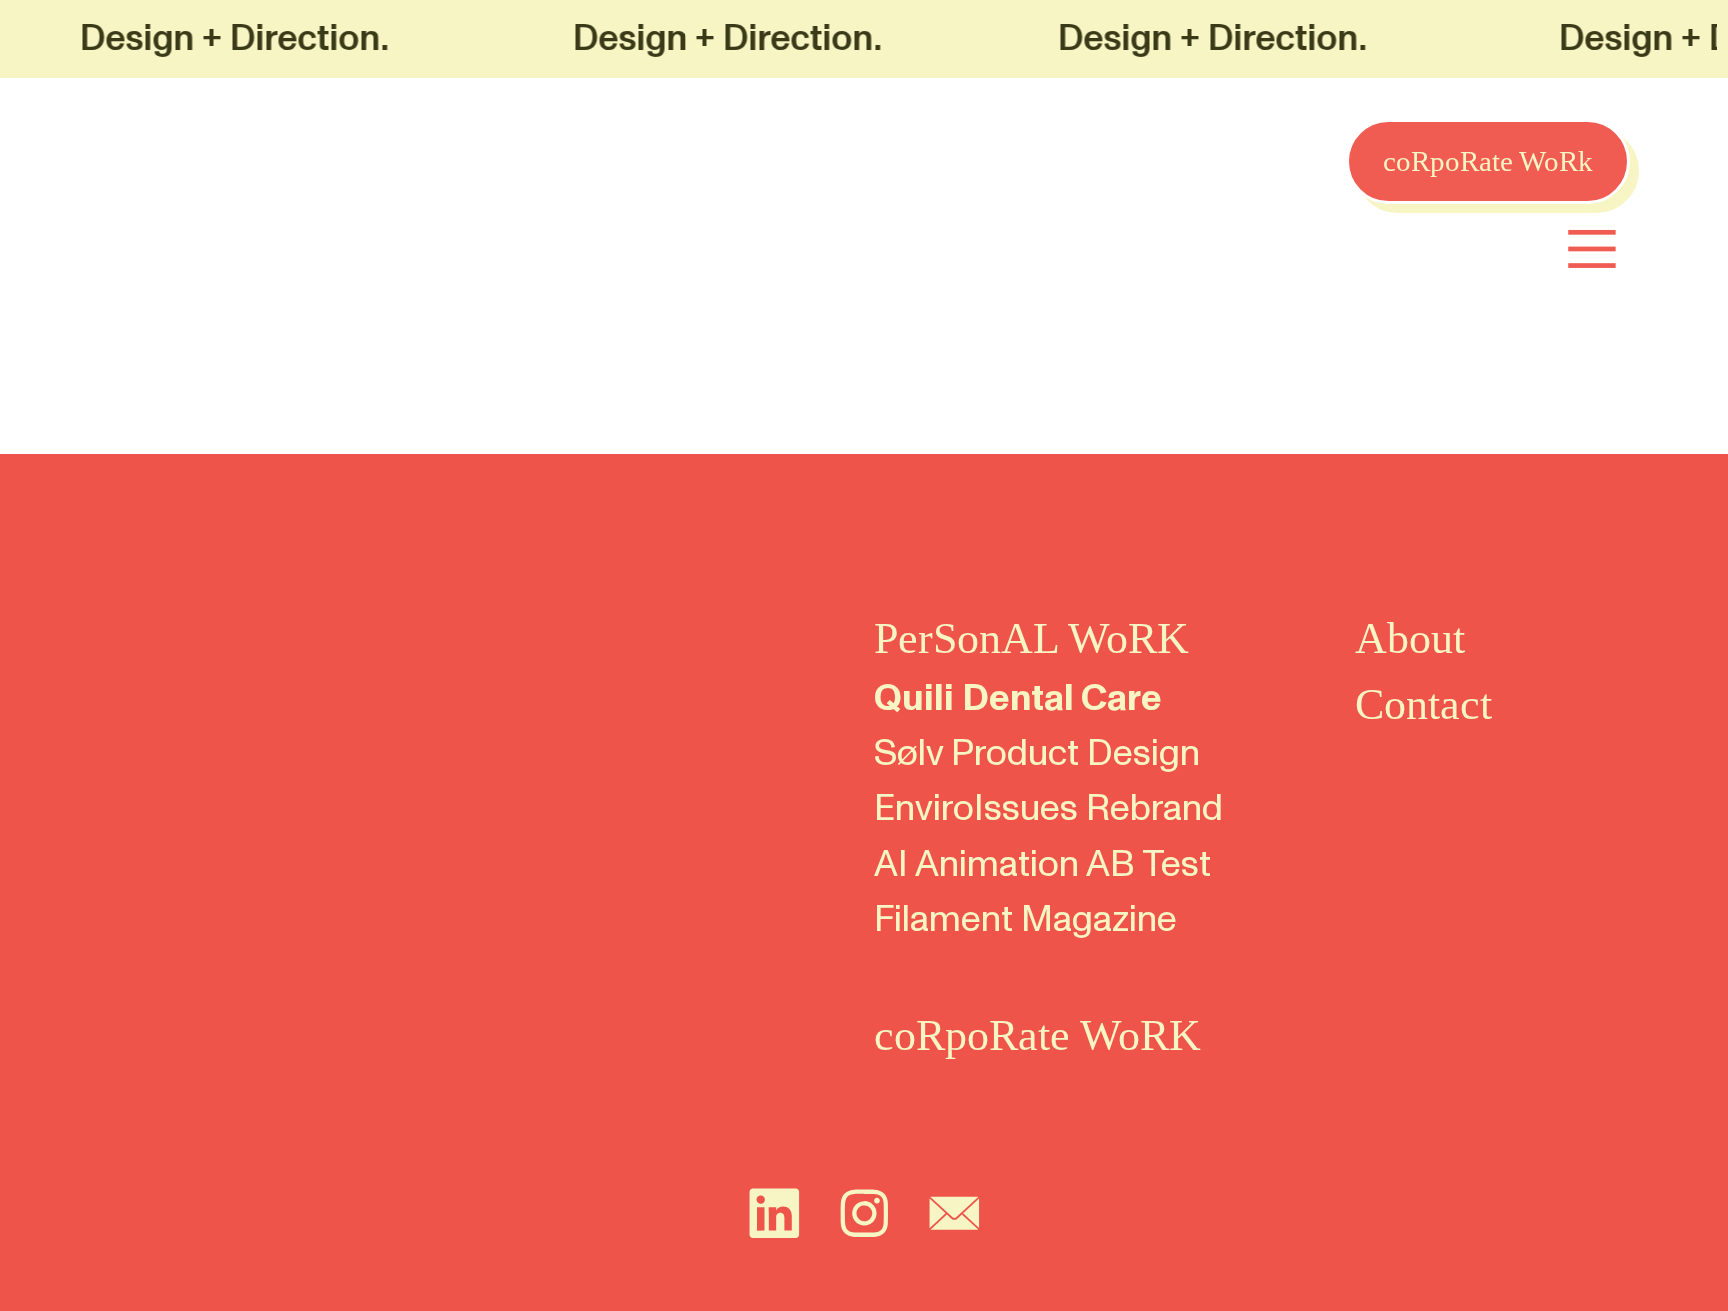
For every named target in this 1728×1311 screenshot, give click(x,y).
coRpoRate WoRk (1488, 161)
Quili (914, 698)
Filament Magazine (1025, 919)
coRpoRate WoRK (1037, 1035)
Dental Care (1062, 698)
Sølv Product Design (1037, 753)
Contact (1423, 704)
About (1410, 638)
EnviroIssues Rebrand (1048, 808)
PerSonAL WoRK (1031, 638)
